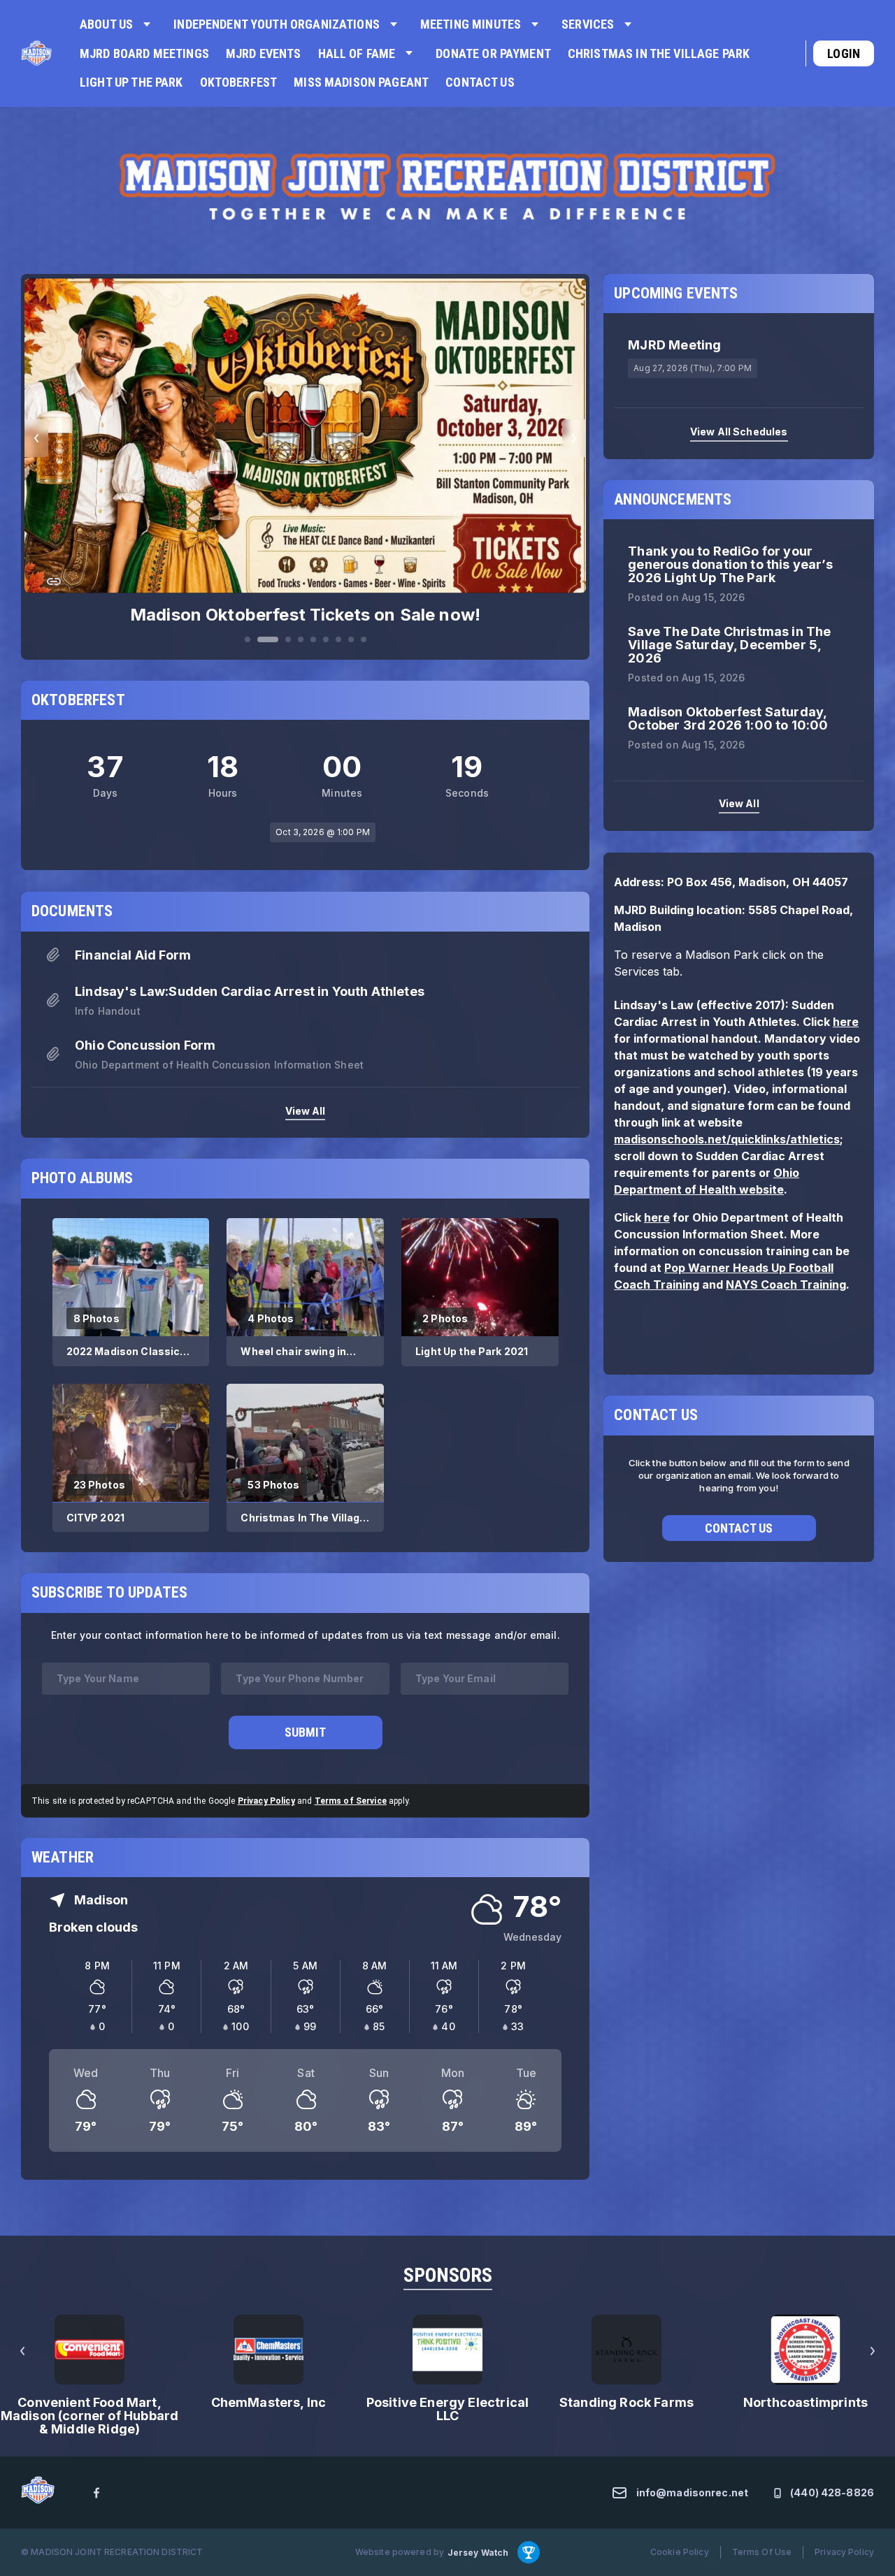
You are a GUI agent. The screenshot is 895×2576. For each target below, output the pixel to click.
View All (305, 1099)
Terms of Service (351, 1789)
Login (844, 53)
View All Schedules (739, 432)
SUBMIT (305, 1720)
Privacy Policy (266, 1789)
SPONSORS (448, 2264)
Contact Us (739, 1527)
